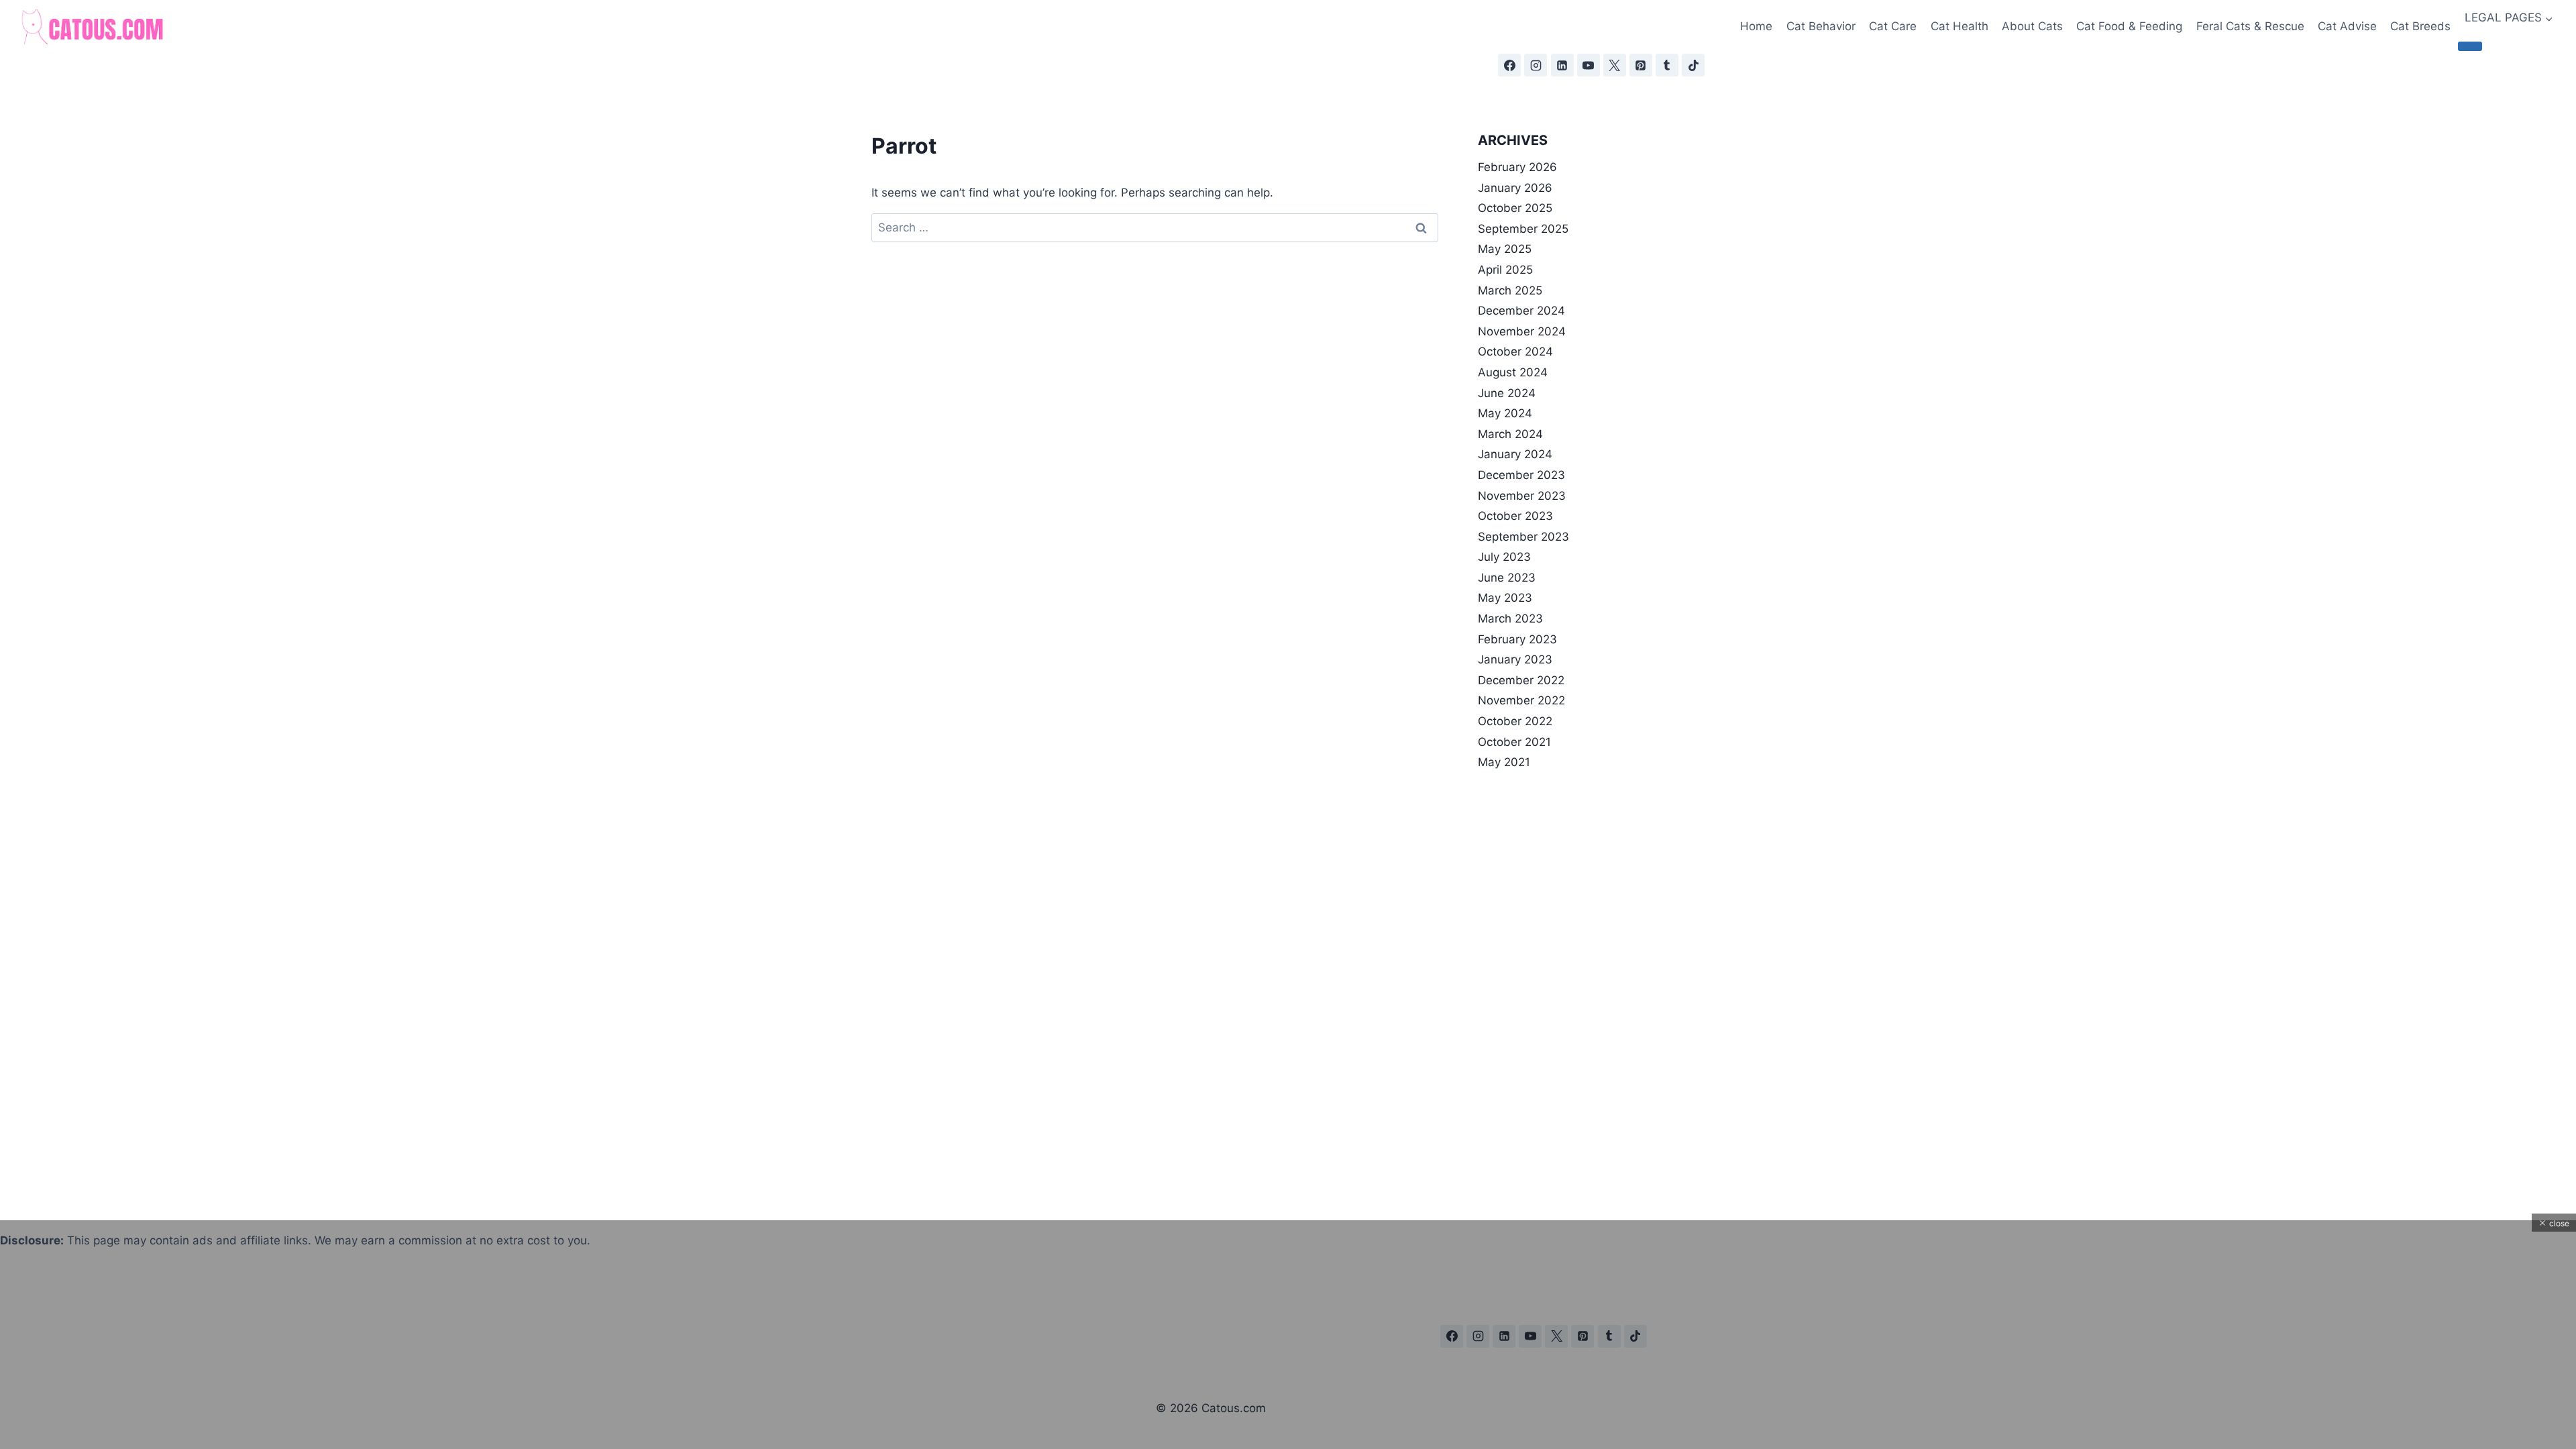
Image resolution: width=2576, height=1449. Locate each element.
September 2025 (1523, 229)
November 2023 (1522, 496)
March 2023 (1510, 619)
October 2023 (1515, 516)
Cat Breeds (2420, 26)
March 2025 (1510, 290)
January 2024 (1515, 454)
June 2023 (1507, 578)
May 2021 (1504, 762)
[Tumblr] (1667, 65)
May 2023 (1505, 598)
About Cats (2032, 26)
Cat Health (1960, 26)
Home (1756, 26)
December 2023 (1521, 475)
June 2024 (1507, 393)
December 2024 (1521, 311)
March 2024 (1510, 434)
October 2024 (1515, 352)
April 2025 (1505, 270)
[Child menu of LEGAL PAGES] (2470, 46)
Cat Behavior (1821, 26)
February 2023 (1517, 639)
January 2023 (1515, 659)
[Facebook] (1509, 65)
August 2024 (1513, 372)
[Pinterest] (1641, 65)
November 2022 (1521, 700)
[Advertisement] (402, 1355)
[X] (1615, 65)
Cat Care (1893, 26)
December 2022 (1521, 680)
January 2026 (1515, 188)
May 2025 (1505, 249)
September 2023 (1523, 537)
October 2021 (1514, 742)
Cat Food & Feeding (2129, 26)
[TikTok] (1693, 65)
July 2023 (1504, 557)
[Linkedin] (1562, 65)
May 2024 (1505, 413)
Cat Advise (2347, 26)
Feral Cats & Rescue (2250, 26)
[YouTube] (1589, 65)
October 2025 (1515, 208)
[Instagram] (1536, 65)
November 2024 (1522, 331)
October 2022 (1515, 721)
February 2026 (1517, 167)
